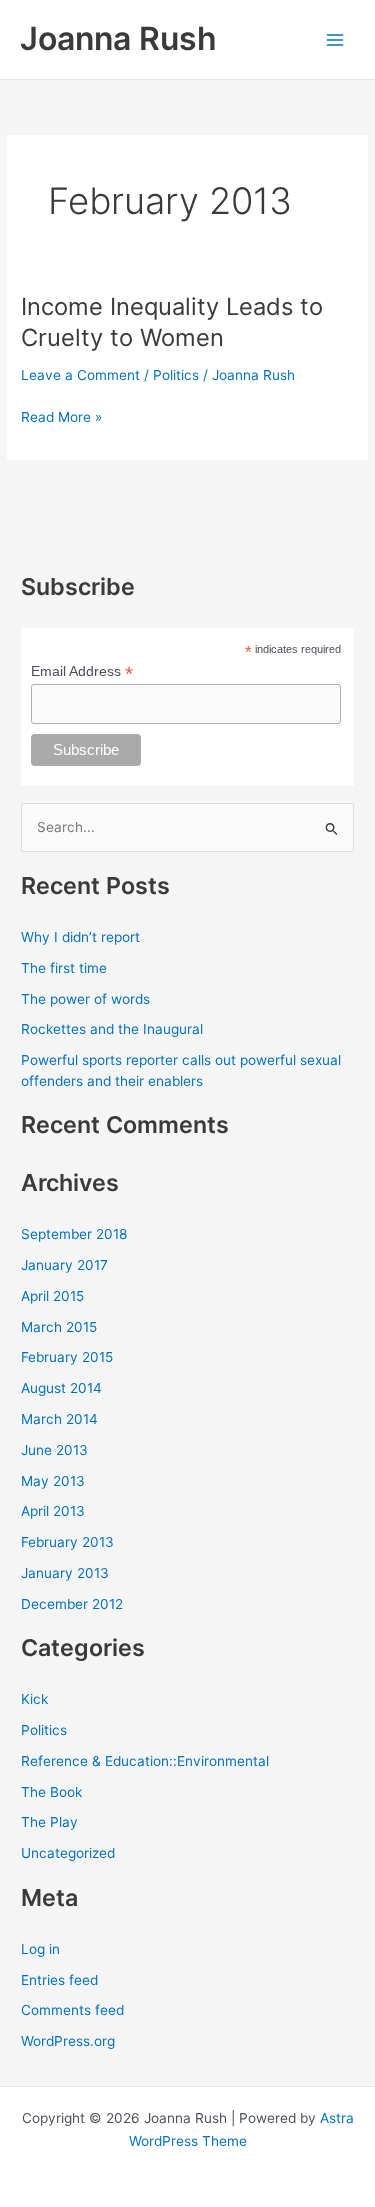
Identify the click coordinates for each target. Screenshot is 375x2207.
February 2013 (67, 1542)
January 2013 (65, 1573)
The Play (49, 1822)
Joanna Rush (118, 38)
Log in (40, 1949)
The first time (64, 968)
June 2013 (54, 1450)
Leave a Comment (80, 375)
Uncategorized (68, 1853)
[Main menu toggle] (335, 39)
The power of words (85, 999)
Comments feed (72, 2010)
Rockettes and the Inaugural (112, 1029)
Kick (34, 1699)
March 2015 (59, 1327)
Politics (176, 375)
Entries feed (59, 1980)
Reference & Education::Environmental (145, 1761)
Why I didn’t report (80, 937)
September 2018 (74, 1234)
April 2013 (53, 1511)
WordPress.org (68, 2041)
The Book (51, 1792)
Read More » (61, 418)
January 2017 (64, 1265)
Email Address (82, 671)
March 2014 (59, 1419)
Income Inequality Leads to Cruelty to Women (172, 322)
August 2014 (61, 1388)
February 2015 (67, 1357)
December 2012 (72, 1604)
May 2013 (53, 1481)
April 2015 (52, 1296)
